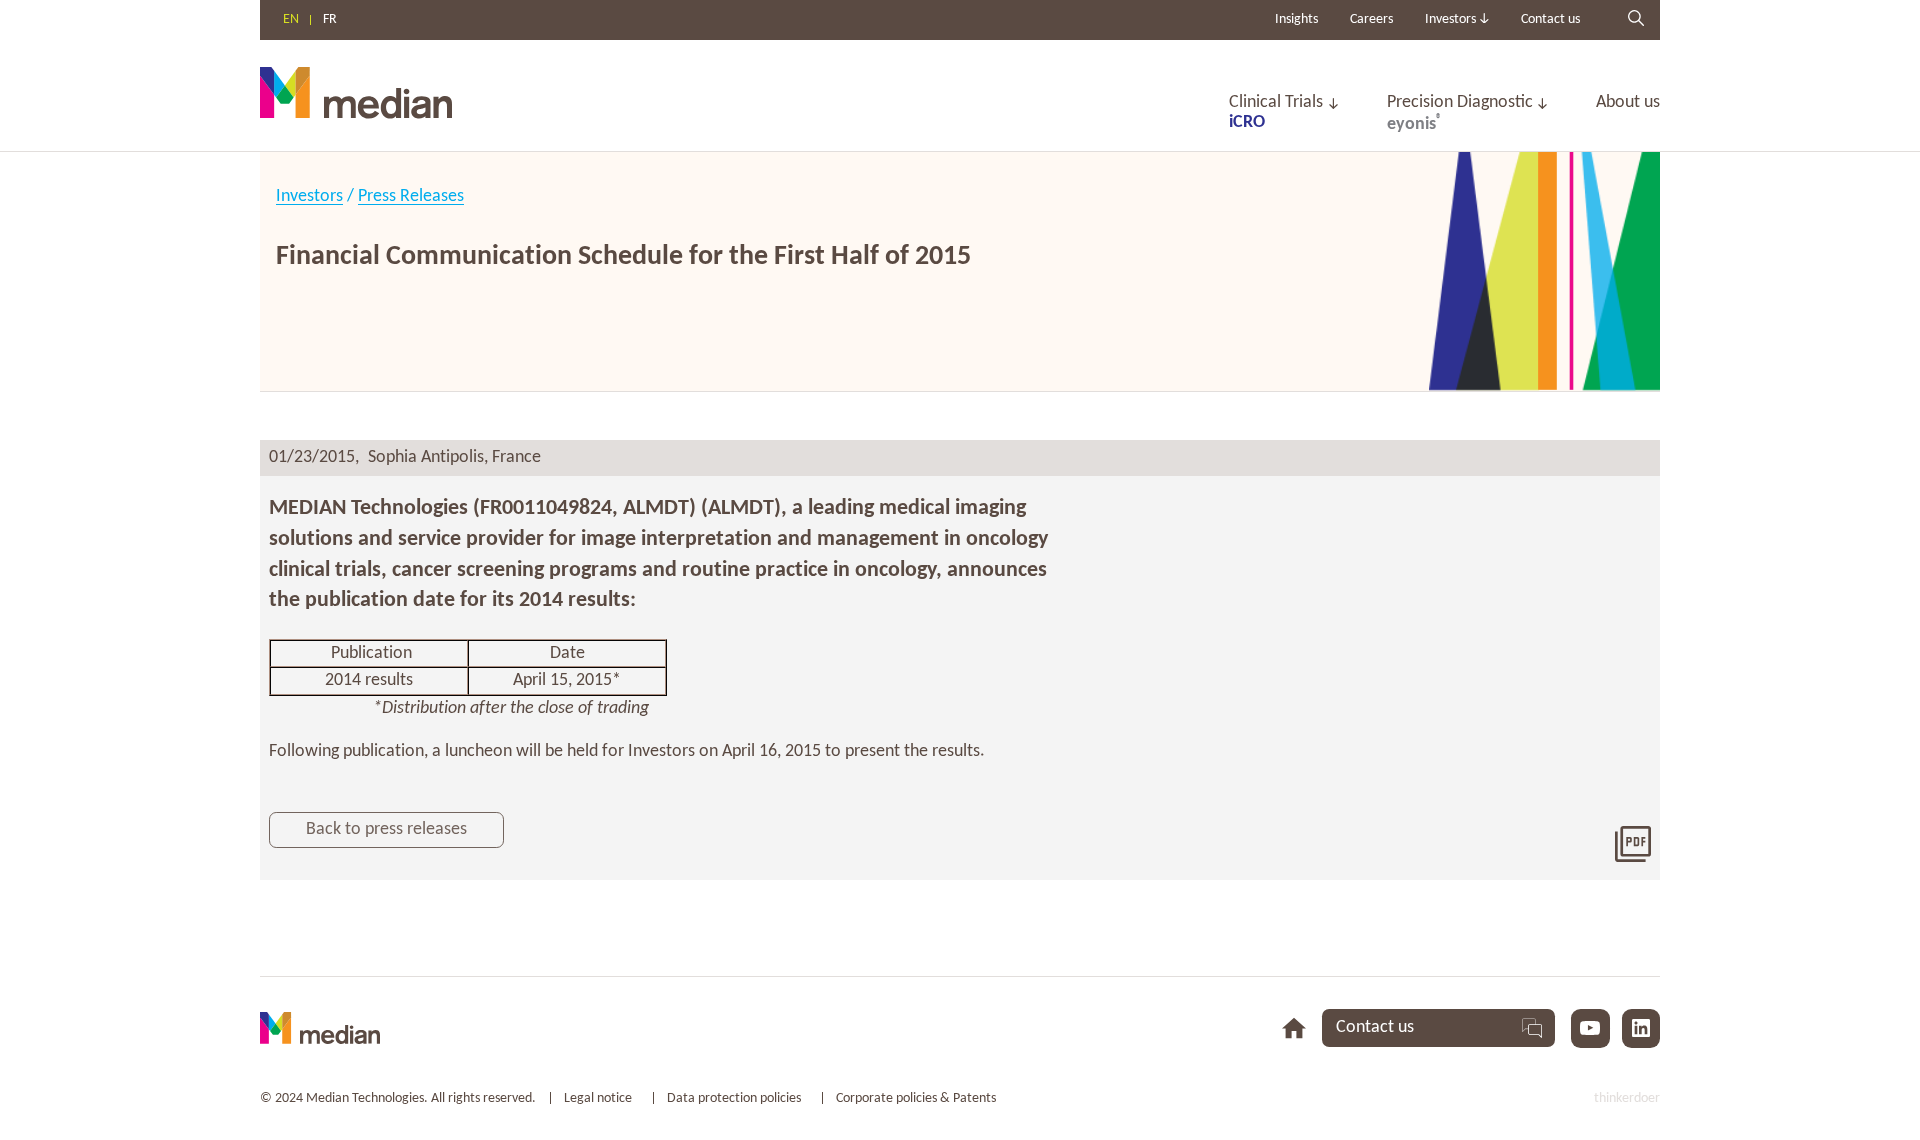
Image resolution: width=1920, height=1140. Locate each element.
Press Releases (411, 196)
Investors (309, 196)
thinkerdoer (1627, 1098)
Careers (1371, 19)
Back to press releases (386, 829)
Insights (1296, 19)
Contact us (1550, 19)
